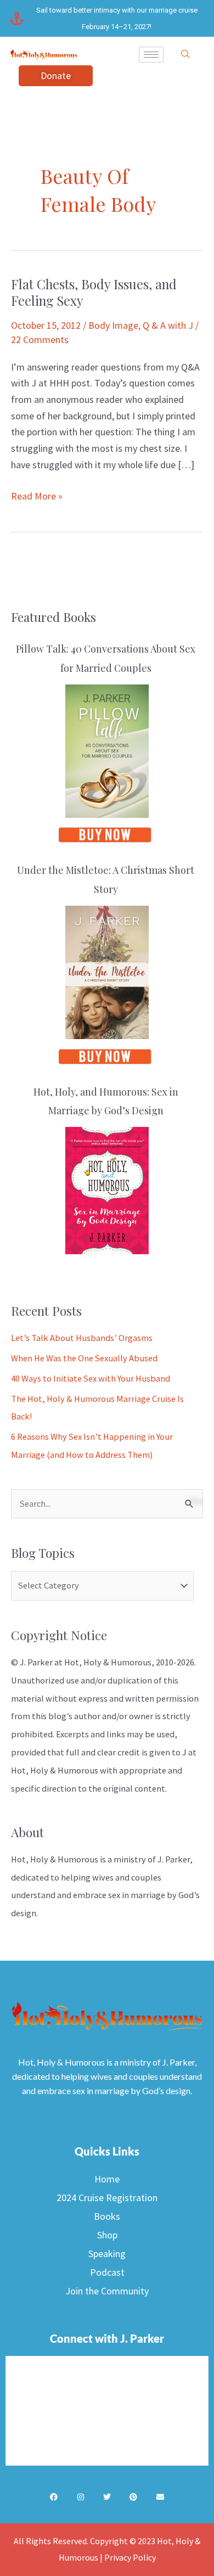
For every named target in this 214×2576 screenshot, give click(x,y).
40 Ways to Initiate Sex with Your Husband (91, 1378)
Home (107, 2179)
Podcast (107, 2272)
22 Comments (40, 339)
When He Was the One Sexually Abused (84, 1358)
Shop (107, 2235)
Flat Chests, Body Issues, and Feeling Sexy (94, 292)
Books (107, 2216)
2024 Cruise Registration (107, 2198)
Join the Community (107, 2291)
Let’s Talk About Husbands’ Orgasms (82, 1338)
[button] (185, 54)
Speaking (107, 2254)
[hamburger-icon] (151, 55)
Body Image (113, 325)
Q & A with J (168, 325)
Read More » (37, 495)
